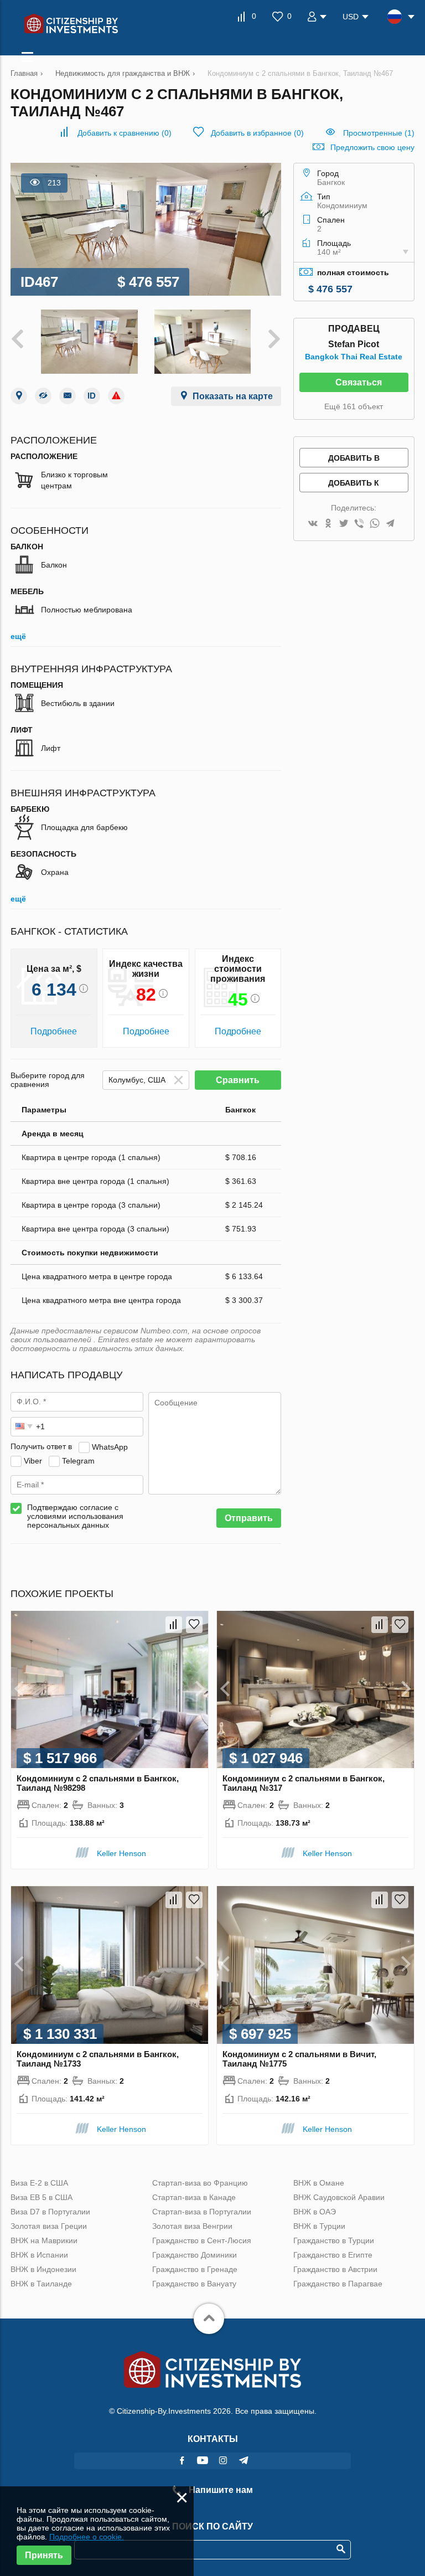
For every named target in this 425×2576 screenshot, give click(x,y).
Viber (33, 1460)
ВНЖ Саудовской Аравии (339, 2197)
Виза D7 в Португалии (50, 2212)
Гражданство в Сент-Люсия (202, 2240)
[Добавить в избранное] (194, 1625)
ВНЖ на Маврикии (44, 2240)
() (125, 133)
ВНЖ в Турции (319, 2226)
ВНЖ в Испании (39, 2255)
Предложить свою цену (372, 147)
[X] (344, 524)
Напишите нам (220, 2490)
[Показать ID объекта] (92, 396)
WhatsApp (110, 1446)
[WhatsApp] (375, 524)
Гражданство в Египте (333, 2255)
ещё (18, 636)
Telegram (78, 1460)
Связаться (359, 382)
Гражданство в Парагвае (338, 2284)
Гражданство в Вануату (194, 2284)
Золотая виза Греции (49, 2226)
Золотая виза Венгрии (192, 2226)
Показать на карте (233, 396)
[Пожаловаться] (116, 396)
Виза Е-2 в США (39, 2183)
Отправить (249, 1518)
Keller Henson (121, 1853)
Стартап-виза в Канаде (194, 2197)
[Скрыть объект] (43, 396)
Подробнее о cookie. (87, 2537)
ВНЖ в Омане (319, 2183)
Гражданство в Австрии (335, 2269)
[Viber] (359, 524)
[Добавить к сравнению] (174, 1625)
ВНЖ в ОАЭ (315, 2212)
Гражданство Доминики (195, 2255)
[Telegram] (390, 524)
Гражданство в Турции (334, 2240)
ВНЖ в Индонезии (43, 2269)
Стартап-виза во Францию (200, 2183)
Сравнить (238, 1080)
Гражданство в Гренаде (195, 2269)
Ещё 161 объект (354, 406)
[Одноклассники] (328, 524)
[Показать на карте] (19, 396)
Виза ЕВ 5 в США (42, 2197)
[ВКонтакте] (313, 524)
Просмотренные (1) (379, 133)
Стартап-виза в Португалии (202, 2212)
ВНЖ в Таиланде (41, 2284)
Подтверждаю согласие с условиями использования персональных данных (75, 1516)
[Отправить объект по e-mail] (68, 396)
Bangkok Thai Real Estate (354, 357)
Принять (44, 2555)
